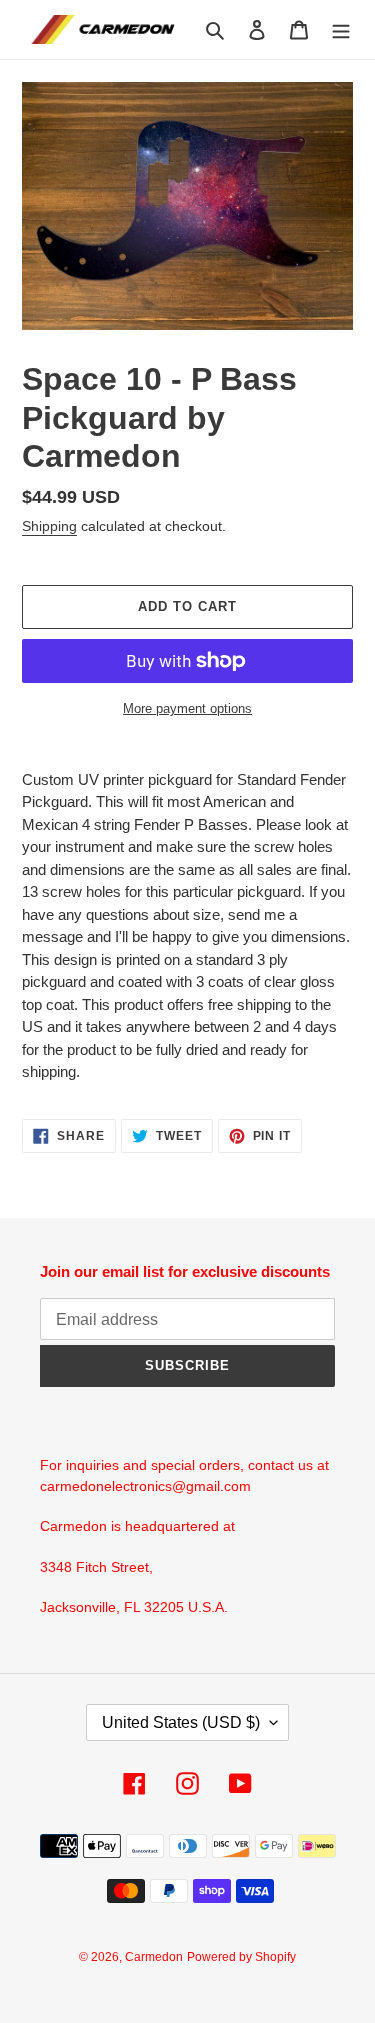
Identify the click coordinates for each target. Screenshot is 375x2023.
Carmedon (154, 1957)
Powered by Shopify (241, 1957)
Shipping (49, 526)
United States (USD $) (181, 1722)
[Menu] (341, 29)
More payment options (187, 708)
